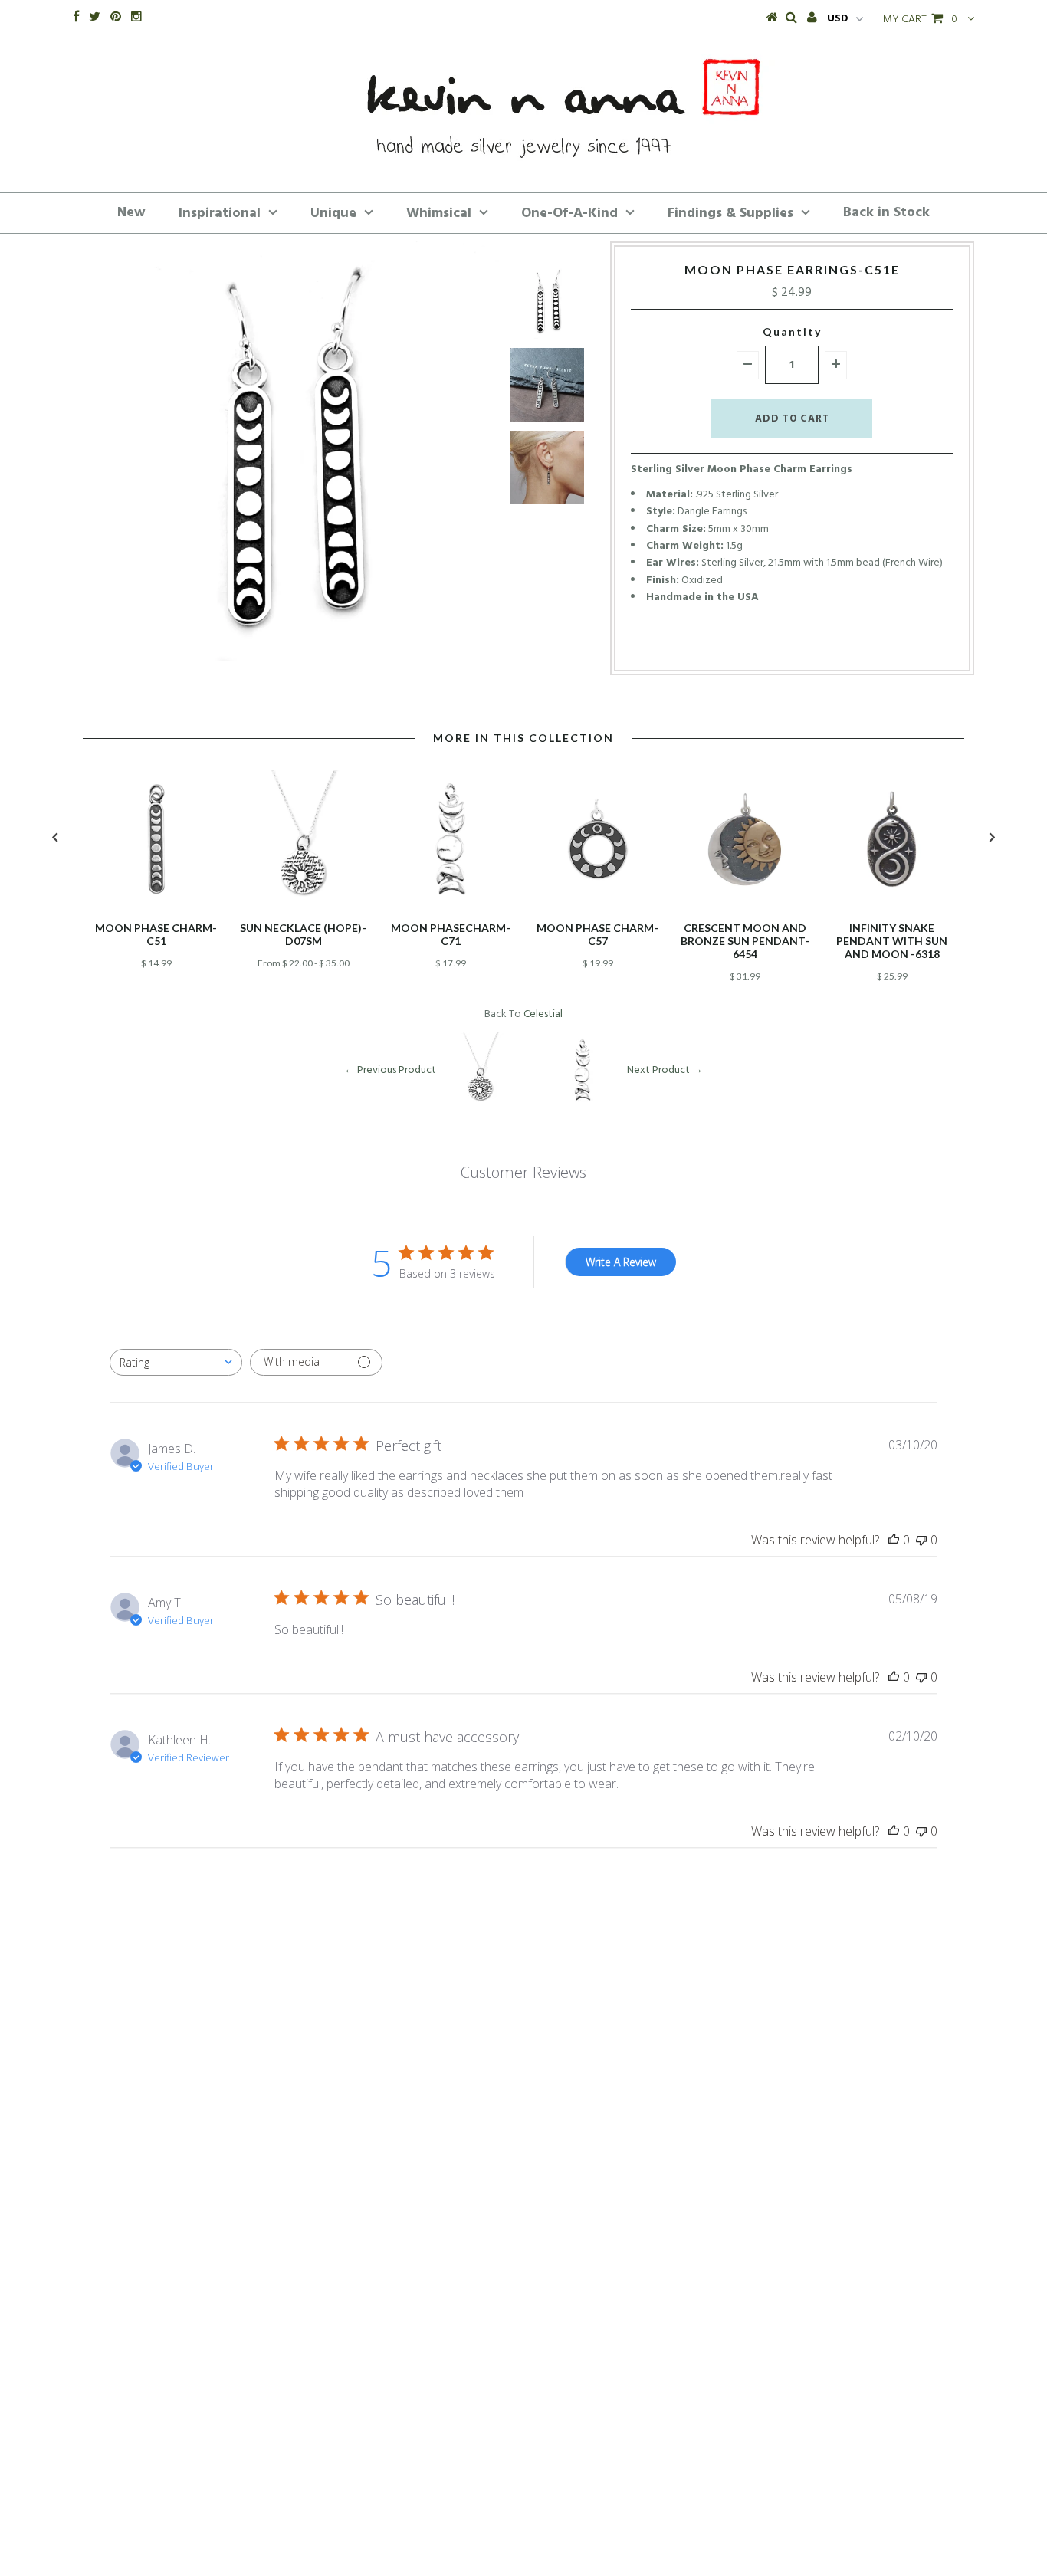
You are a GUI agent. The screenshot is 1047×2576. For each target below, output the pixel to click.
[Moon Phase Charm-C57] (598, 906)
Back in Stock (886, 213)
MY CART (920, 20)
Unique (333, 213)
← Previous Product (390, 1070)
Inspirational (220, 213)
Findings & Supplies (730, 213)
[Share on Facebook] (763, 646)
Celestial (543, 1014)
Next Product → (665, 1070)
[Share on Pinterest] (816, 646)
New (131, 213)
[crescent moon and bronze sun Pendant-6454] (745, 906)
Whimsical (439, 213)
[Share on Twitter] (787, 646)
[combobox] (176, 1362)
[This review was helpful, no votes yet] (894, 1540)
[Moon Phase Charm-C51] (156, 906)
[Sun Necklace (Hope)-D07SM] (304, 906)
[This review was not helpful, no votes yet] (921, 1540)
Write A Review (621, 1262)
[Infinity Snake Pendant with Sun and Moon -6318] (892, 906)
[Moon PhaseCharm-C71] (451, 906)
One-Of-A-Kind (569, 213)
